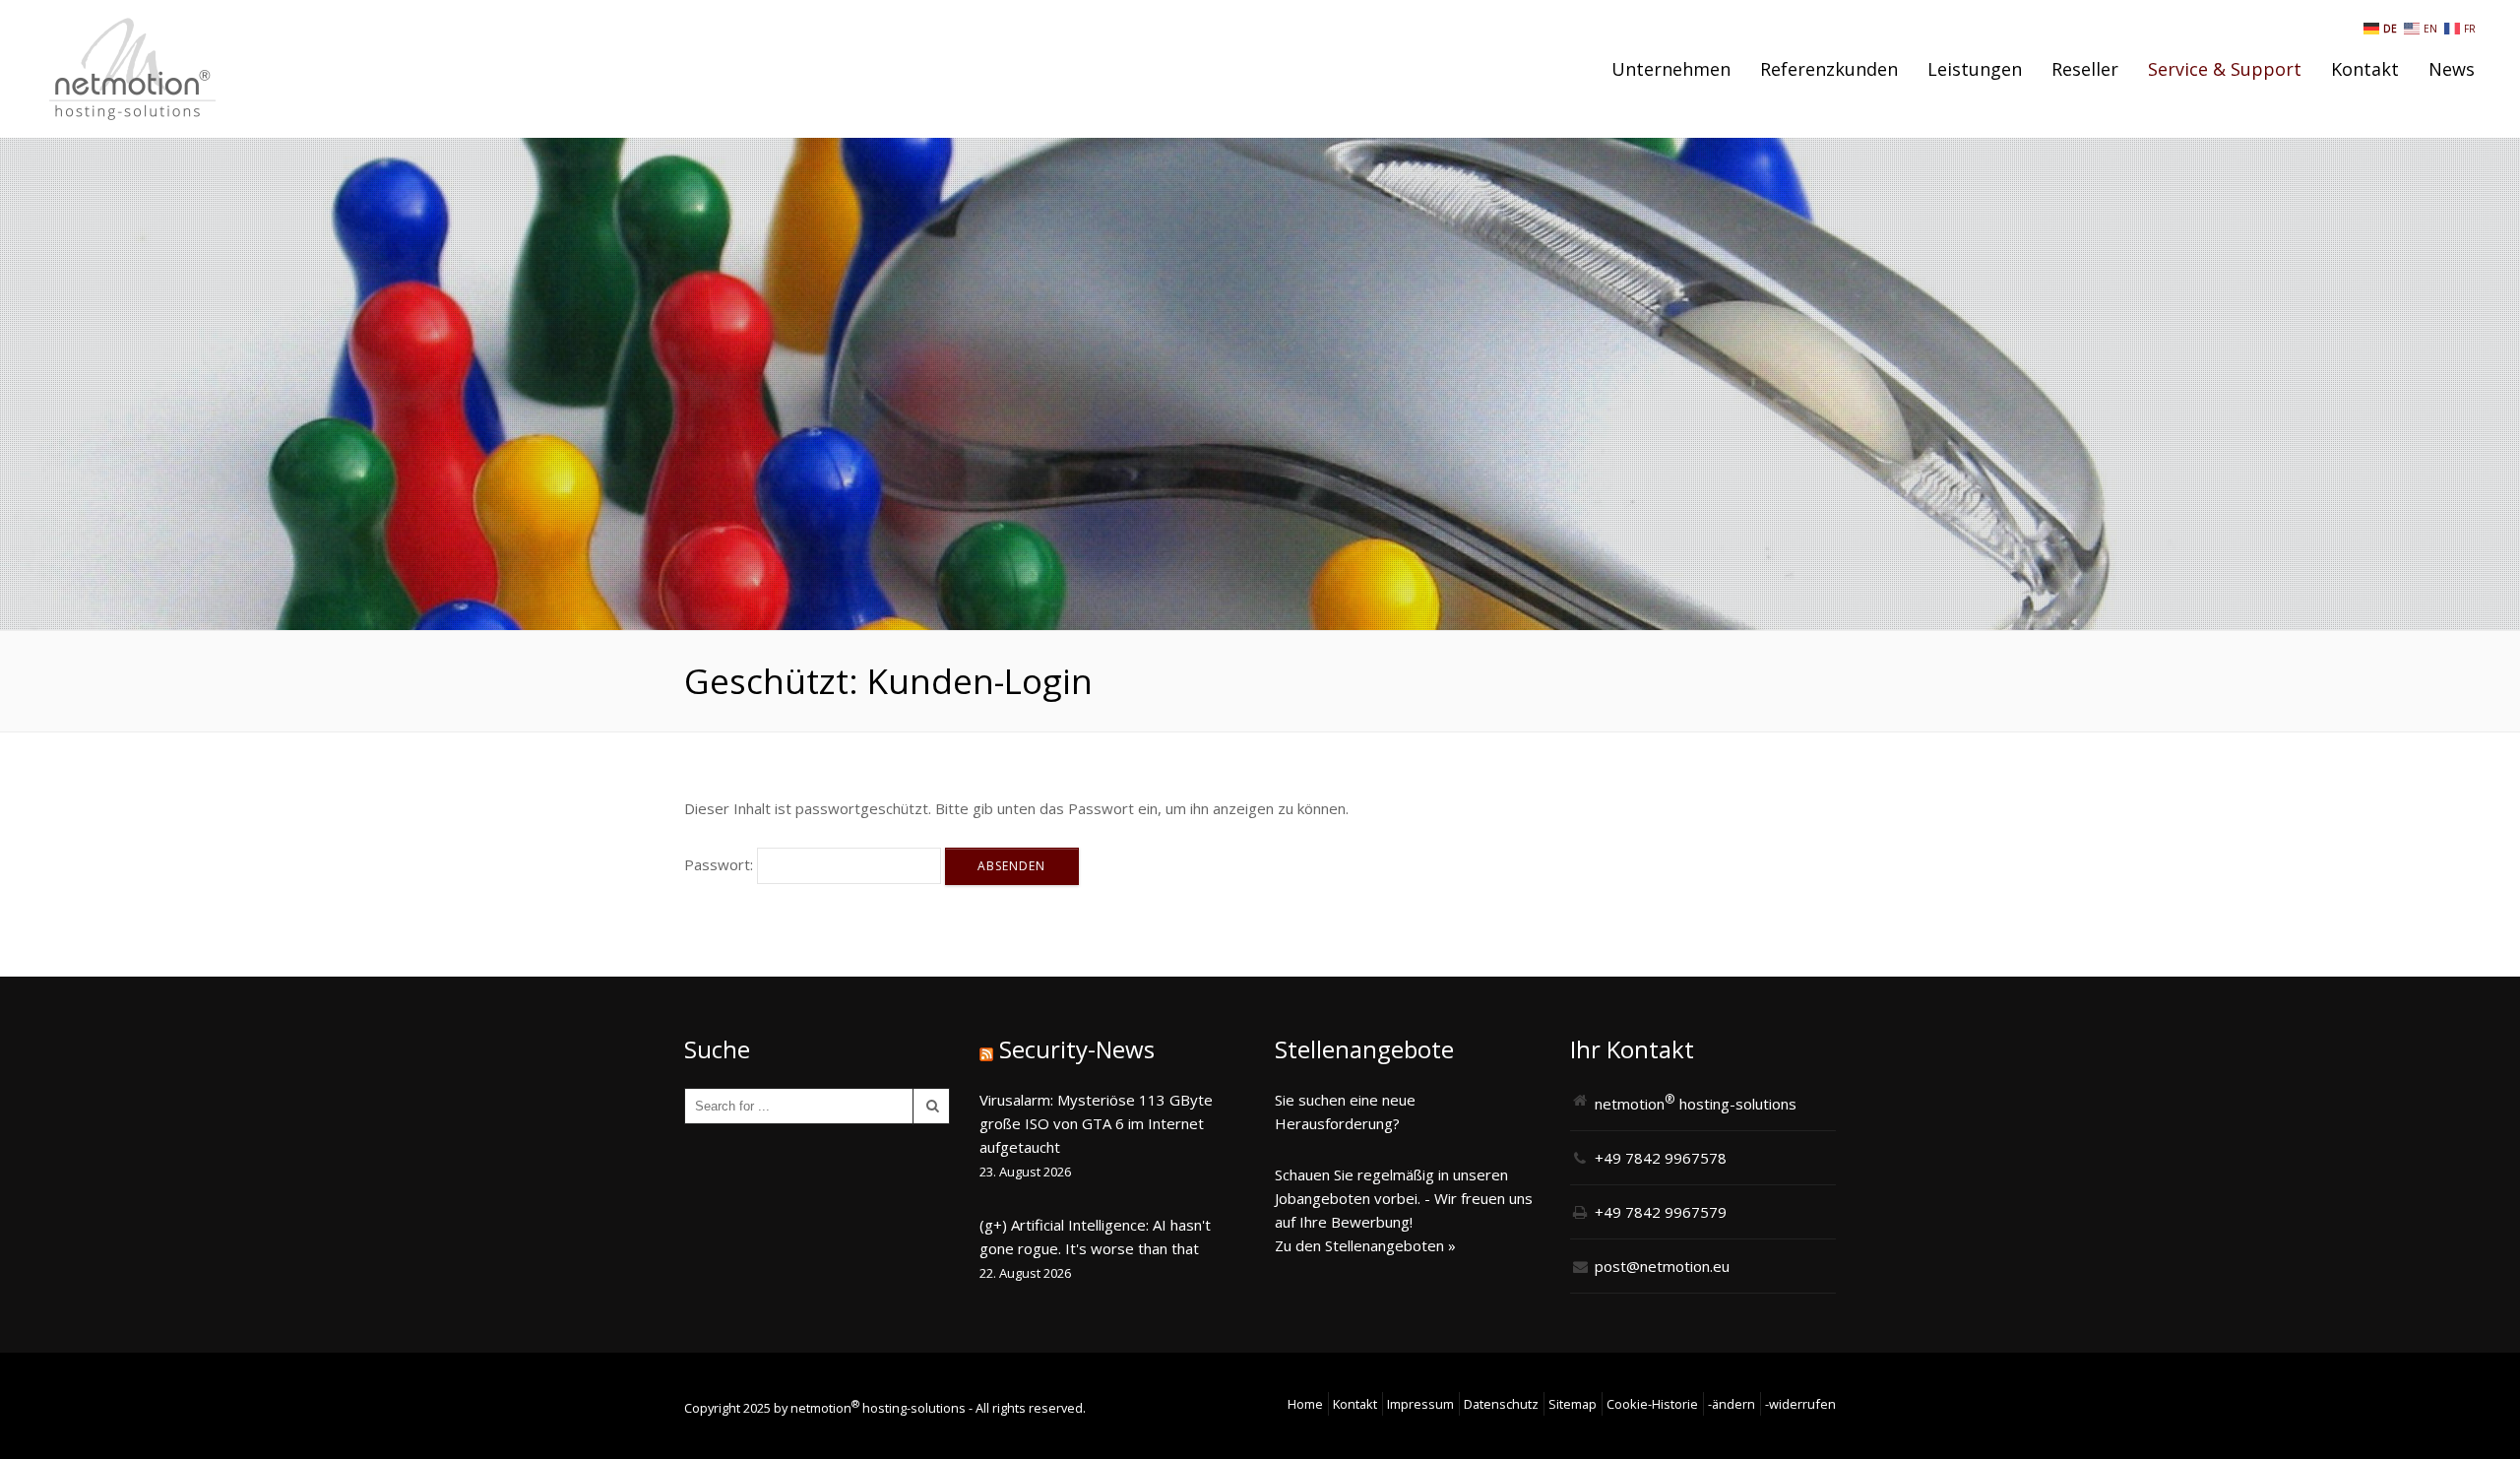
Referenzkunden (1829, 69)
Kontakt (2365, 69)
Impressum (1420, 1404)
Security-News (1077, 1049)
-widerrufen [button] (1800, 1404)
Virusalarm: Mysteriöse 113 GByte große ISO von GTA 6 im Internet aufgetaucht (1096, 1123)
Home (1305, 1404)
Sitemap (1573, 1404)
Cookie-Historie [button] (1652, 1404)
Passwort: (721, 864)
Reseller (2085, 69)
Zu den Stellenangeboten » (1365, 1245)
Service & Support (2225, 69)
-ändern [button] (1732, 1404)
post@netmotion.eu (1662, 1266)
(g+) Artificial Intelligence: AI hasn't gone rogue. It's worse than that (1095, 1237)
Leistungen (1975, 69)
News (2452, 69)
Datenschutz (1501, 1404)
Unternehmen (1671, 69)
